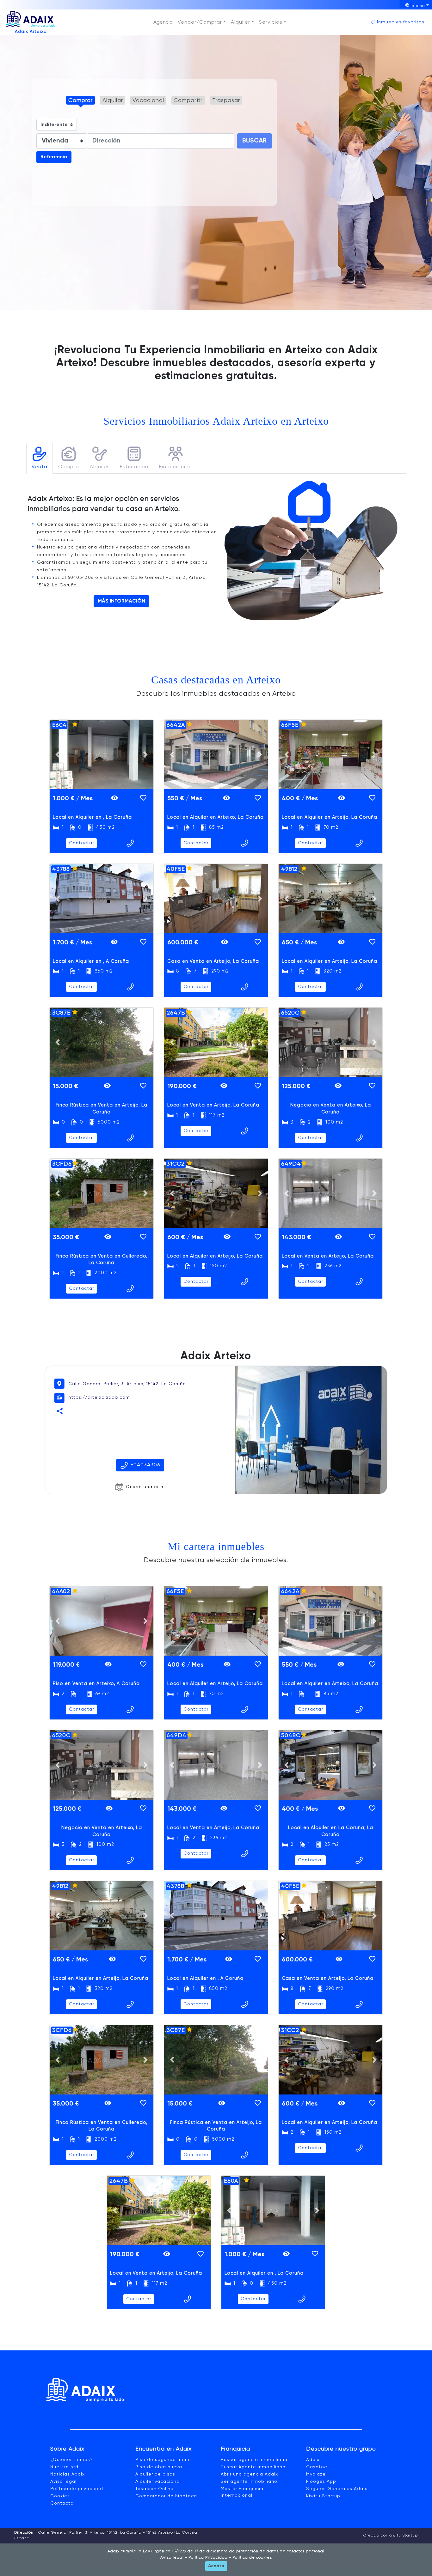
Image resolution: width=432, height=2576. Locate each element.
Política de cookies (252, 2558)
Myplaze (316, 2474)
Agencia (163, 22)
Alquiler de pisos (155, 2474)
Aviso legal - (174, 2558)
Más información (121, 601)
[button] (202, 22)
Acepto (216, 2566)
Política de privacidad (77, 2489)
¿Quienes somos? (71, 2460)
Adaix (313, 2460)
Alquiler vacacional (158, 2482)
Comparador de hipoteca (166, 2496)
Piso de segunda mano (163, 2460)
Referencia (54, 157)
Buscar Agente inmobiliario (253, 2467)
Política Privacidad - (209, 2558)
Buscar (254, 141)
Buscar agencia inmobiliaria (254, 2460)
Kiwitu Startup (323, 2496)
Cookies (60, 2496)
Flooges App (321, 2482)
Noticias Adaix (68, 2474)
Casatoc (317, 2467)
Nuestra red (64, 2467)
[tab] (40, 458)
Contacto (62, 2503)
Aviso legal (63, 2482)
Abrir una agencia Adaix (249, 2474)
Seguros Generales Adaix (337, 2489)
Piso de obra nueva (159, 2467)
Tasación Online (154, 2489)
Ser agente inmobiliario (249, 2482)
